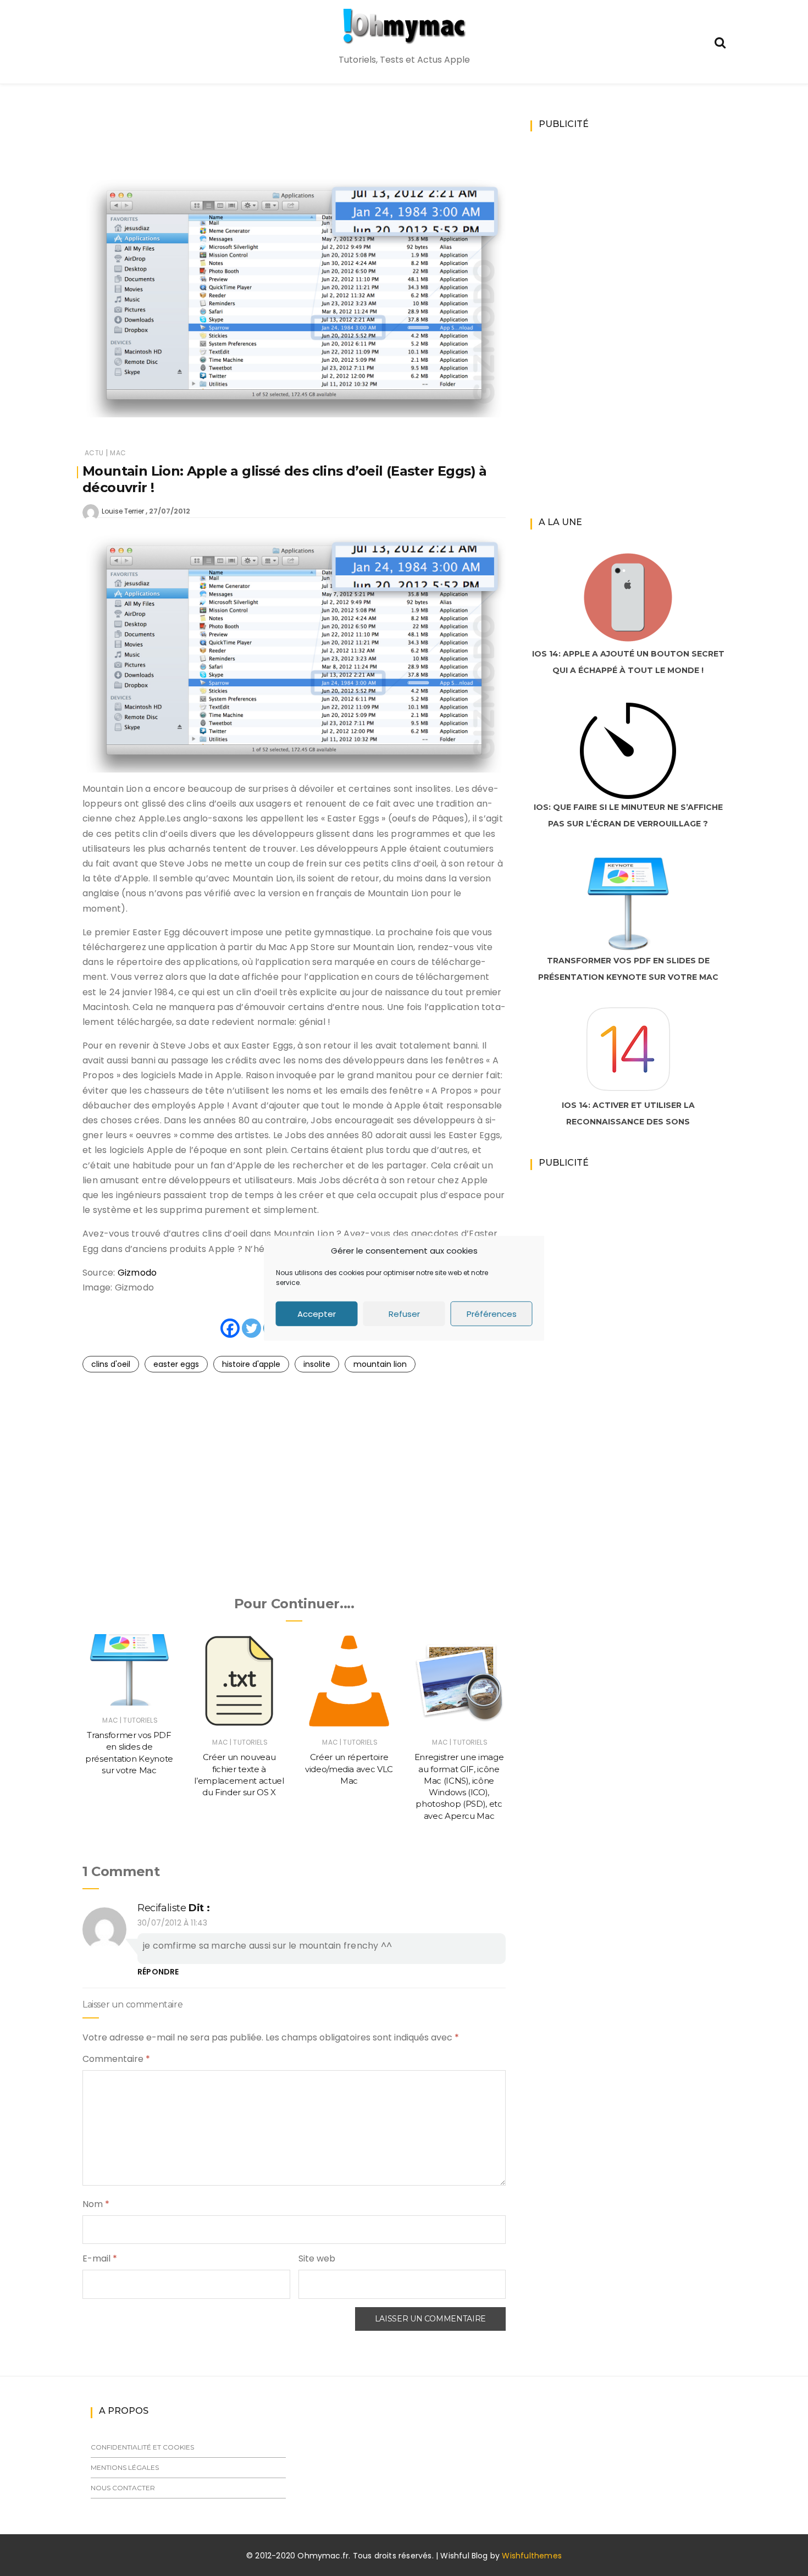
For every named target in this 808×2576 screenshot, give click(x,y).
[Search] (720, 42)
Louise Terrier (123, 511)
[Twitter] (251, 1328)
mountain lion (380, 1364)
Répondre (158, 1972)
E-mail (100, 2258)
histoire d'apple (251, 1364)
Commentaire (116, 2059)
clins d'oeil (111, 1364)
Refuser (404, 1313)
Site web (317, 2258)
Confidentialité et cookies (142, 2447)
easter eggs (176, 1364)
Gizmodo (137, 1273)
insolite (317, 1364)
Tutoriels (140, 1720)
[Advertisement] (294, 146)
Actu (94, 453)
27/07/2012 (170, 511)
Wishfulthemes (532, 2556)
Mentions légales (125, 2467)
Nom (96, 2204)
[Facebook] (230, 1328)
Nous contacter (123, 2488)
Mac (118, 453)
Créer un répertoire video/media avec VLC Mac (349, 1769)
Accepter (317, 1313)
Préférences (492, 1313)
